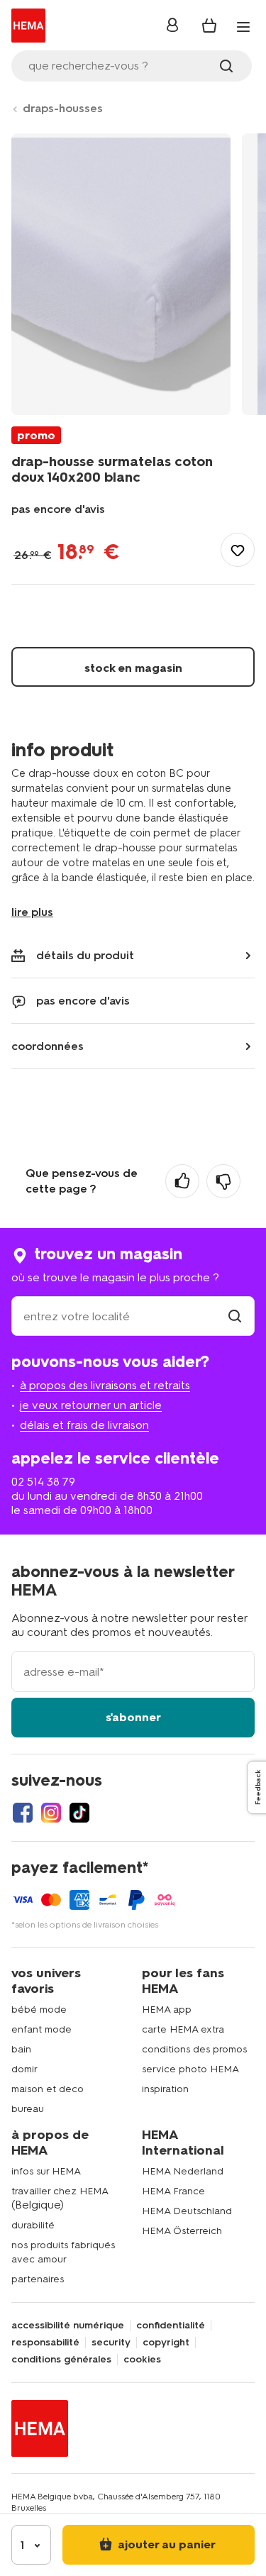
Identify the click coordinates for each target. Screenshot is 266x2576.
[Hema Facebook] (23, 1813)
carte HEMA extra (183, 2029)
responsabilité (45, 2343)
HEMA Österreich (182, 2231)
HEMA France (173, 2191)
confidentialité (171, 2326)
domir (24, 2069)
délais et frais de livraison (84, 1425)
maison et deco (48, 2089)
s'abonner (133, 1717)
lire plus (32, 912)
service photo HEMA (190, 2069)
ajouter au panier (165, 2544)
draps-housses (63, 108)
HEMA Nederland (183, 2171)
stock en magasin (133, 668)
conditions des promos (194, 2049)
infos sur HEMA (46, 2171)
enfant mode (41, 2029)
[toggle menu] (243, 27)
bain (21, 2049)
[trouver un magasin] (235, 1316)
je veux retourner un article (91, 1405)
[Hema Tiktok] (79, 1813)
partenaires (38, 2279)
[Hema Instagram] (51, 1813)
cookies (142, 2360)
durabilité (33, 2225)
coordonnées (48, 1046)
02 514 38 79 (43, 1482)
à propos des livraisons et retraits (105, 1385)
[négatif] (223, 1181)
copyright (166, 2343)
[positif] (182, 1181)
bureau (28, 2109)
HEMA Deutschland (187, 2211)
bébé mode (39, 2010)
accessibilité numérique (68, 2326)
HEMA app (167, 2010)
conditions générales (61, 2360)
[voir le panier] (209, 26)
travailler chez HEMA (60, 2191)
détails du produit (85, 955)
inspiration (165, 2089)
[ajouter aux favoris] (238, 550)
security (111, 2343)
